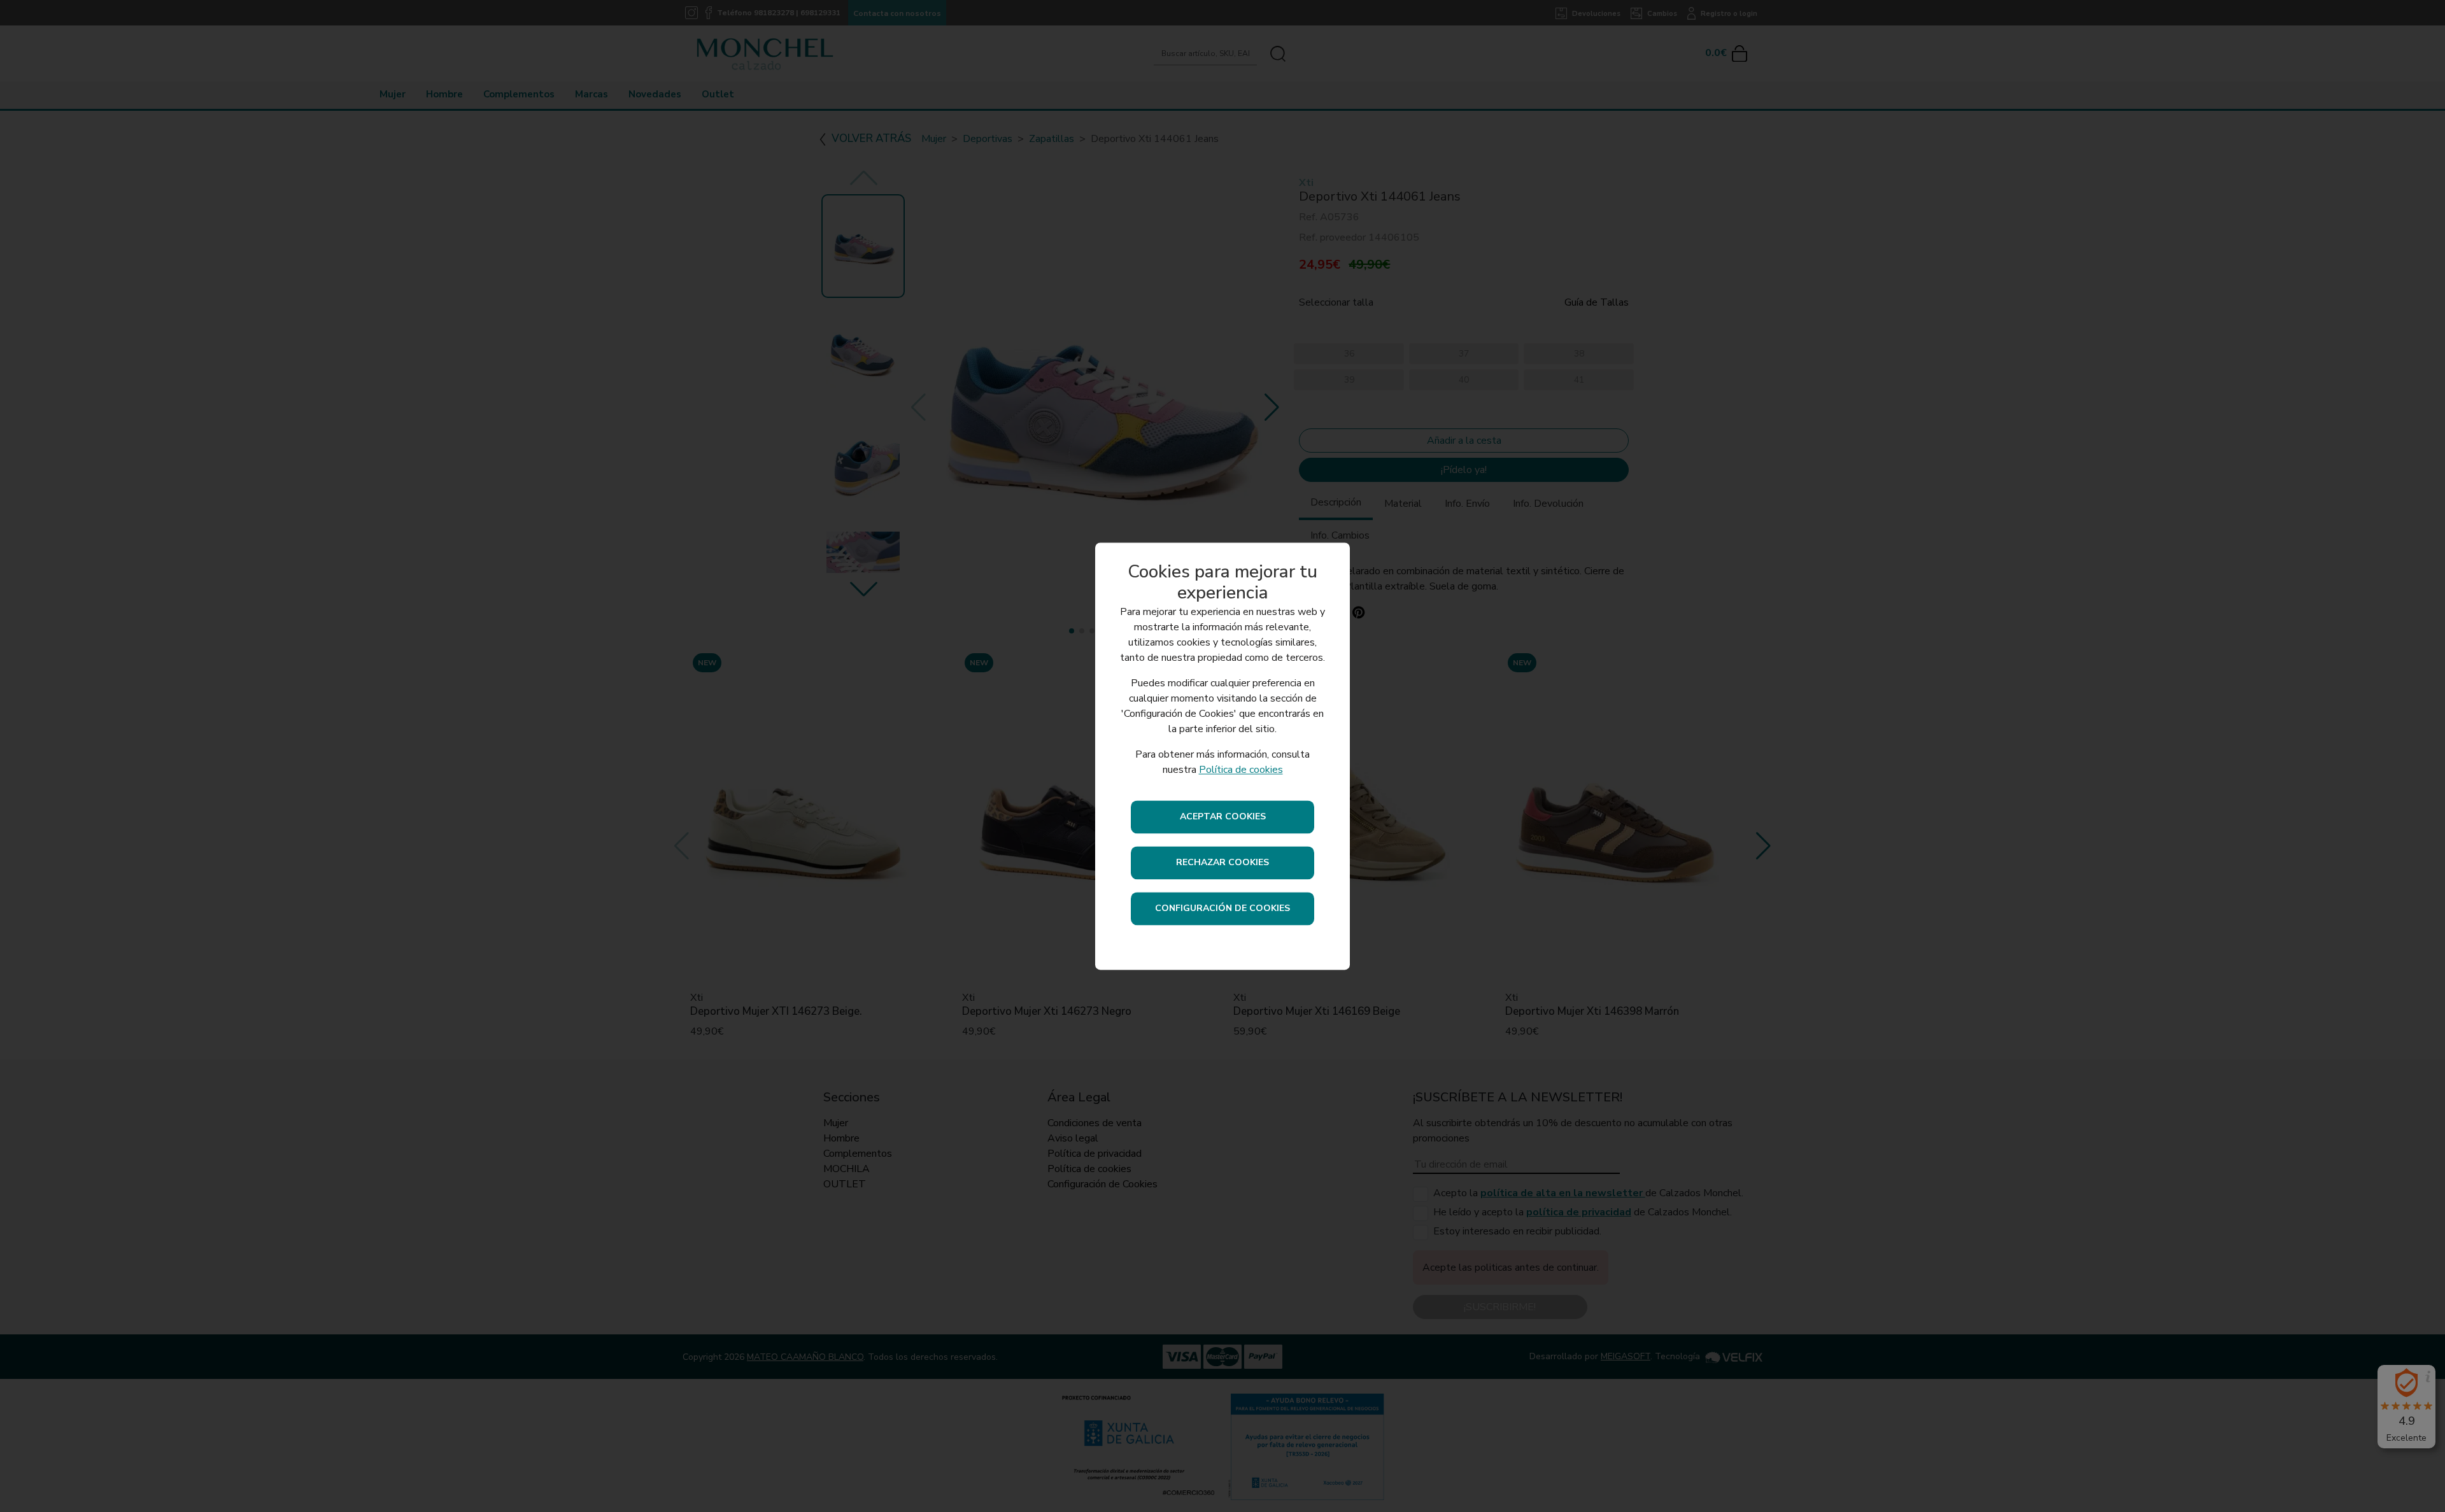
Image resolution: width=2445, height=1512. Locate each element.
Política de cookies (1241, 770)
